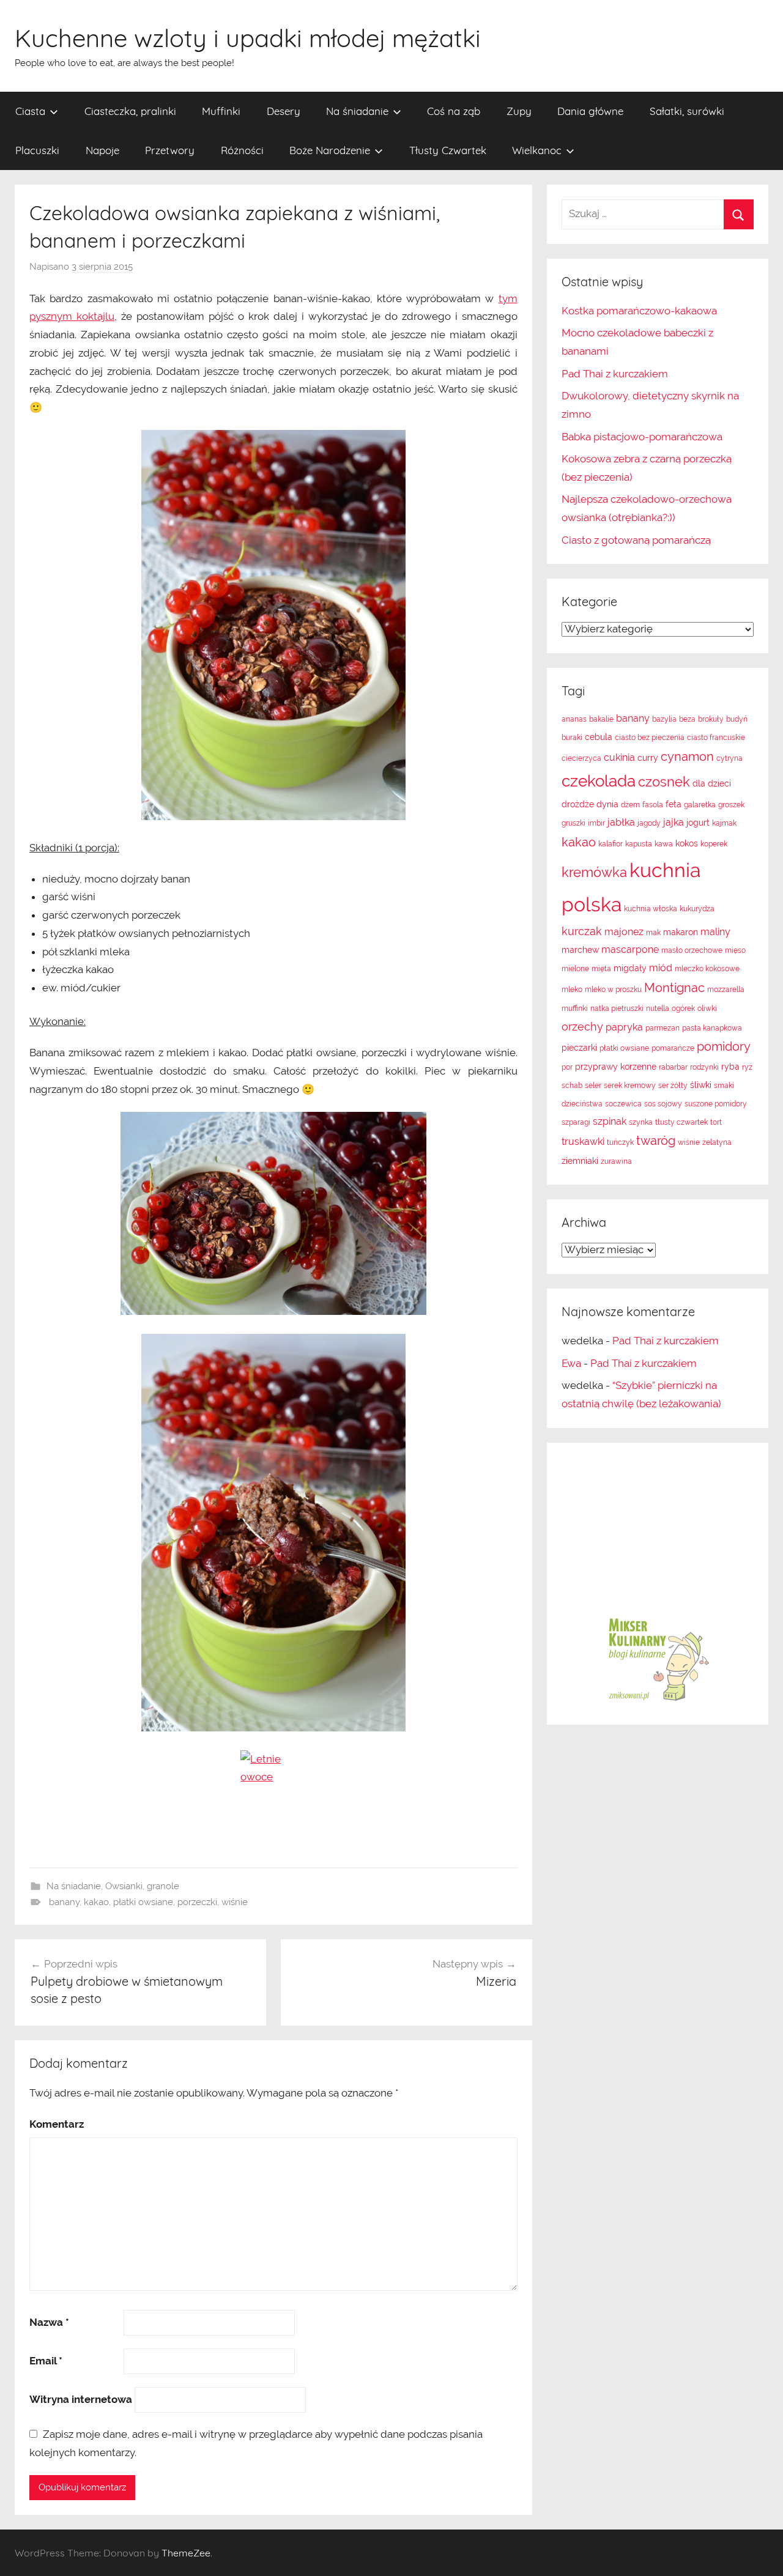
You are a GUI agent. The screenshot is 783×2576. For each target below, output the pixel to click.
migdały (630, 968)
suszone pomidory (716, 1104)
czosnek (664, 782)
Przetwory (170, 150)
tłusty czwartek (681, 1122)
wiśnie (235, 1902)
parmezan (662, 1028)
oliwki (707, 1009)
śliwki (701, 1085)
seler (593, 1086)
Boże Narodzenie (330, 150)
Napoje (102, 150)
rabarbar (673, 1067)
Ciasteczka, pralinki (130, 111)
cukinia (619, 757)
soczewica (623, 1104)
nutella (658, 1009)
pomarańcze (673, 1048)
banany (64, 1902)
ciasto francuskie (716, 738)
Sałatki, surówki (687, 111)
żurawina (616, 1161)
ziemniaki (580, 1161)
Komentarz (57, 2124)
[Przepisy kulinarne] (658, 1700)
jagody (649, 823)
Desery (284, 111)
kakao (96, 1902)
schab (572, 1086)
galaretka (700, 805)
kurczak (582, 931)
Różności (242, 150)
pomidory (724, 1046)
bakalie (601, 719)
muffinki (575, 1009)
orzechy (582, 1027)
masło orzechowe (692, 950)
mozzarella (726, 990)
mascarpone (630, 949)
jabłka (621, 822)
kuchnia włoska (651, 909)
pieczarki (579, 1048)
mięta (601, 969)
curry (648, 758)
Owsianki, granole (142, 1886)
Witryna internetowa (81, 2399)
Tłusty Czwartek (448, 150)
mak (653, 933)
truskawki (583, 1142)
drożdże (578, 804)
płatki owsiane (143, 1902)
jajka (674, 822)
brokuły (711, 719)
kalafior (610, 844)
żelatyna (717, 1142)
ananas (574, 719)
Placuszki (37, 150)
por (567, 1067)
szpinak (610, 1121)
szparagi (576, 1122)
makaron (681, 932)
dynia (607, 804)
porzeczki (197, 1902)
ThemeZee (186, 2553)
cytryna (729, 758)
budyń (737, 719)
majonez (624, 932)
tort (716, 1122)
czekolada (599, 781)
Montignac (674, 988)
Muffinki (221, 111)
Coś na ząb (454, 111)
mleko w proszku (613, 990)
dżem (630, 805)
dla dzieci (712, 783)
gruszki (573, 823)
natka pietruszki (617, 1009)
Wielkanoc (537, 150)
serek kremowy (630, 1086)
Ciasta (30, 111)
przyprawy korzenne (616, 1067)
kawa (664, 844)
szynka (641, 1122)
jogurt (698, 823)
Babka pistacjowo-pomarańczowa (642, 437)
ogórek (683, 1009)
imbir (596, 823)
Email (46, 2361)
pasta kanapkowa (712, 1028)
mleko (572, 990)
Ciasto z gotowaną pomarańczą (636, 540)
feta (674, 804)
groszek (731, 805)
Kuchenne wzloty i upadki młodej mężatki (248, 38)
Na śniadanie (357, 111)
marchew (580, 950)
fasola (653, 805)
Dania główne (590, 111)
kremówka (594, 872)
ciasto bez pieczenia (650, 738)
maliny (715, 932)
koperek (714, 844)
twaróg (656, 1141)
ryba (730, 1067)
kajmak (724, 823)
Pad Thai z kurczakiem (615, 374)
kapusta (639, 844)
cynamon (687, 757)
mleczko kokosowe (707, 969)
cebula (599, 737)
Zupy (519, 111)
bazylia (664, 719)
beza (687, 719)
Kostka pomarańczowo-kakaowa (639, 311)
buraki (572, 738)
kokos (687, 843)
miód (661, 968)
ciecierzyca (581, 758)
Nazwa (49, 2322)
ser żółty (673, 1086)
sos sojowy (663, 1104)
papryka (624, 1027)
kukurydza (697, 909)
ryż (747, 1067)
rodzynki (704, 1067)
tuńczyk (620, 1142)
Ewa (571, 1363)
